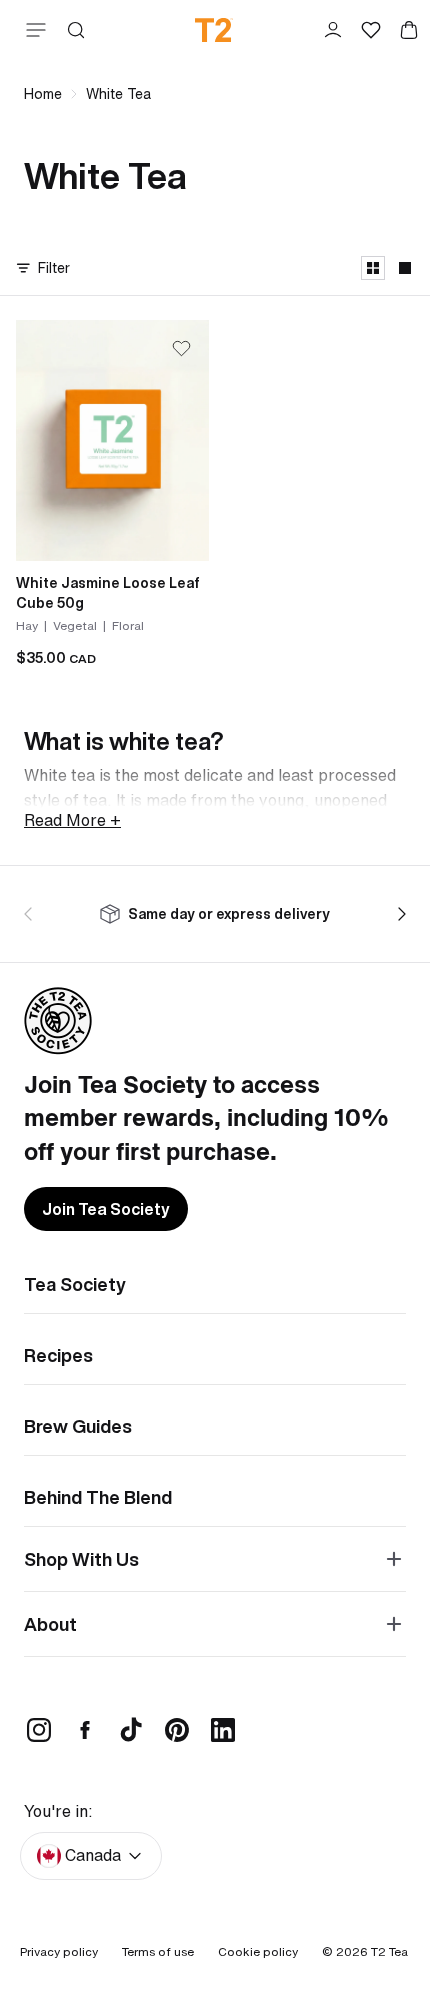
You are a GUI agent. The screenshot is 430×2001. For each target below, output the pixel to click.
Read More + (72, 820)
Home (43, 94)
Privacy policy (59, 1951)
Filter (54, 267)
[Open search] (76, 30)
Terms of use (158, 1951)
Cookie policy (258, 1951)
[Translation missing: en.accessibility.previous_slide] (32, 914)
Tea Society (75, 1284)
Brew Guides (78, 1426)
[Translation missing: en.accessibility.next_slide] (398, 914)
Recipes (58, 1355)
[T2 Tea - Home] (214, 30)
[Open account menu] (333, 30)
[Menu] (32, 30)
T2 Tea (389, 1951)
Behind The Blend (98, 1497)
